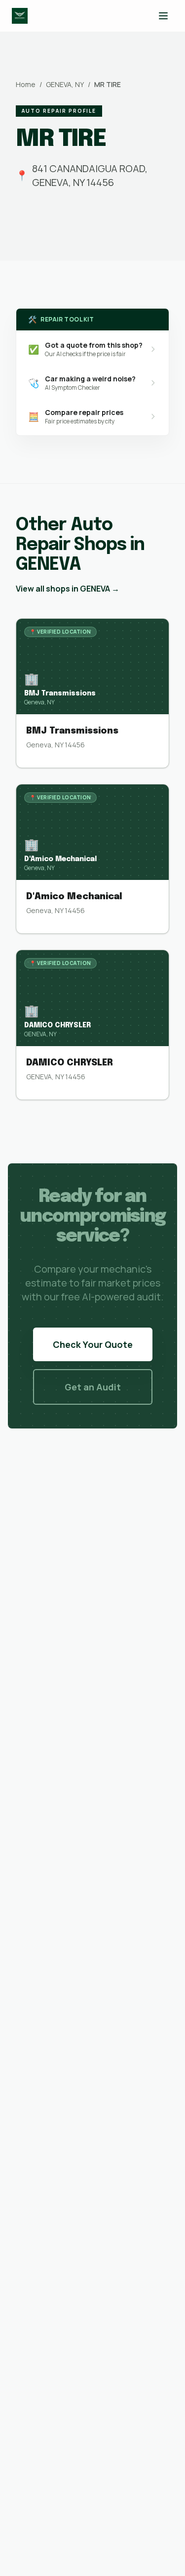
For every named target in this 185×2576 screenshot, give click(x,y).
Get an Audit (93, 1387)
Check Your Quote (93, 1344)
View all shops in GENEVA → (68, 589)
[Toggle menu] (163, 16)
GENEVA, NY (65, 84)
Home (26, 84)
